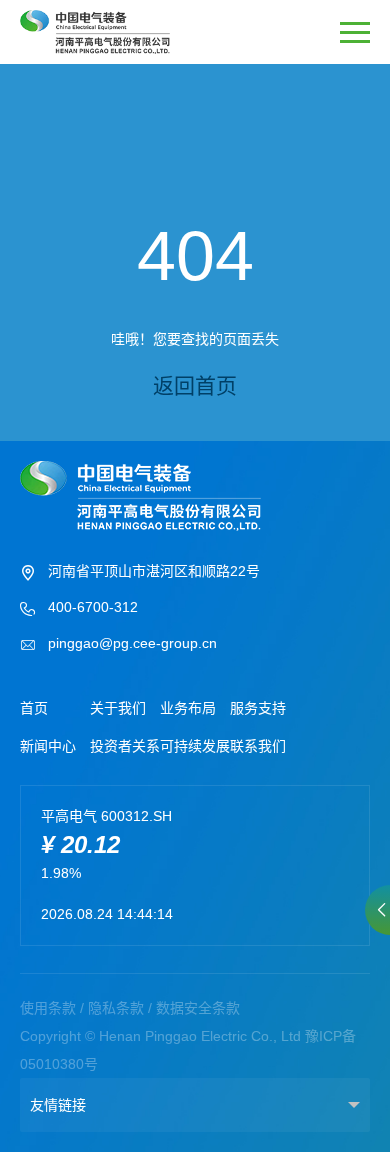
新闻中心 (48, 746)
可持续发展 (195, 746)
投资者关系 (125, 746)
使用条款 (48, 1008)
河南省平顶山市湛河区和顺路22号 (154, 571)
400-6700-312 (93, 607)
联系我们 (258, 746)
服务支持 (258, 708)
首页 (34, 708)
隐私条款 (116, 1008)
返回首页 (195, 385)
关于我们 (118, 708)
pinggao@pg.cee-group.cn (132, 643)
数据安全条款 (198, 1008)
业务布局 (188, 708)
